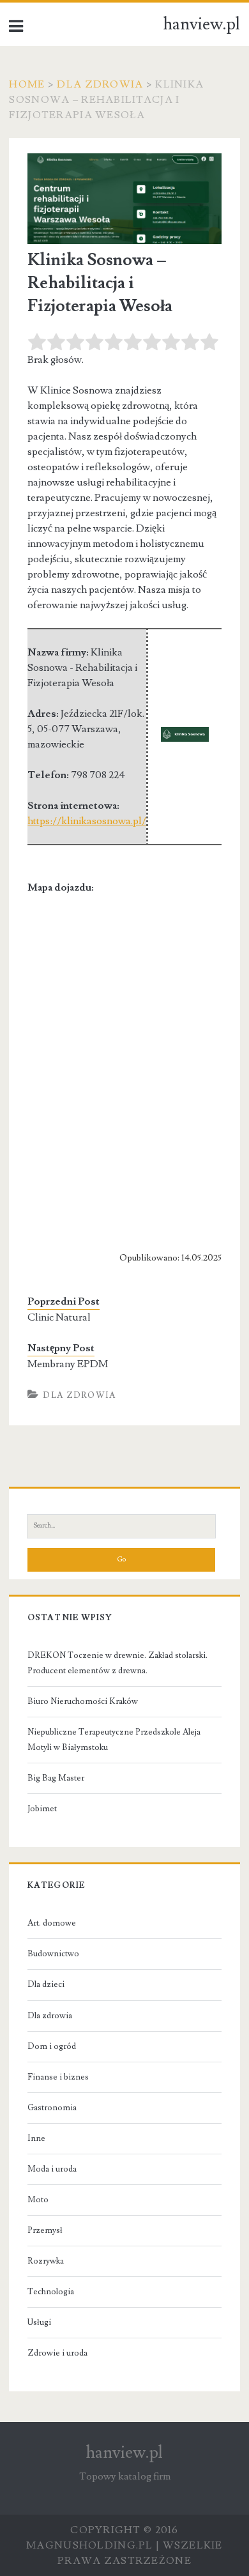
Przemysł (45, 2230)
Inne (36, 2138)
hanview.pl (202, 24)
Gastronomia (52, 2108)
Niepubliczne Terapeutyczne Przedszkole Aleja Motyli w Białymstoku (114, 1740)
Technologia (51, 2292)
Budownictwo (53, 1954)
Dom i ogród (52, 2046)
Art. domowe (52, 1923)
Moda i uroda (52, 2169)
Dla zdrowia (100, 84)
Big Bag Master (56, 1778)
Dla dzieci (46, 1984)
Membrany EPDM (68, 1364)
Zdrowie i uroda (57, 2353)
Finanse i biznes (58, 2077)
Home (27, 84)
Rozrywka (46, 2261)
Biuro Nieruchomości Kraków (83, 1701)
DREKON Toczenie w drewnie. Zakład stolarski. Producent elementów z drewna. (117, 1663)
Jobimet (42, 1809)
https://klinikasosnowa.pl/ (87, 821)
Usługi (39, 2322)
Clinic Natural (59, 1317)
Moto (38, 2200)
